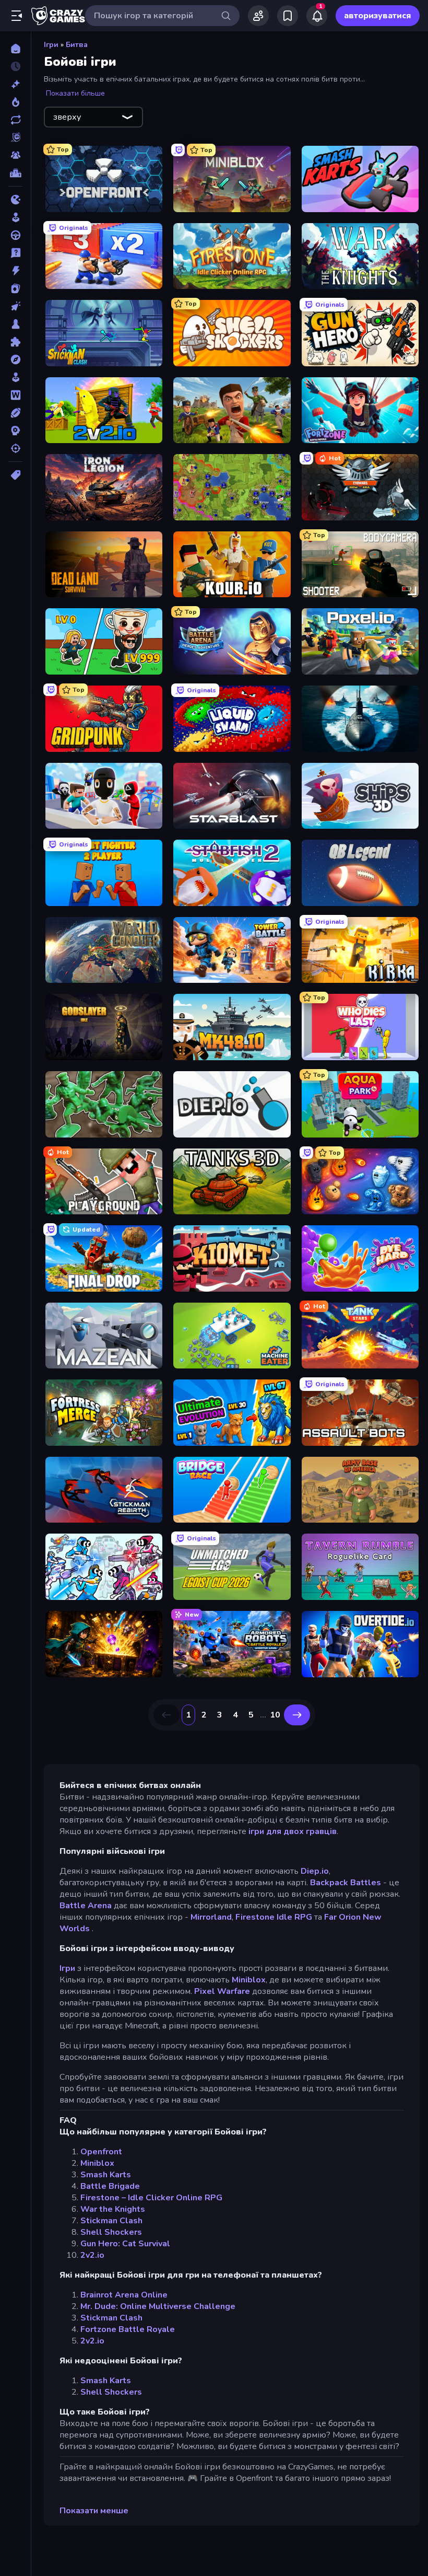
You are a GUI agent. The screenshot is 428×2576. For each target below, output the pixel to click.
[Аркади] (15, 217)
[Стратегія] (15, 431)
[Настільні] (15, 324)
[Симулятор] (15, 377)
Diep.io (315, 1871)
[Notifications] (317, 16)
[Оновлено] (15, 120)
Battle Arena (86, 1906)
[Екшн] (15, 271)
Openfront (101, 2152)
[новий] (15, 84)
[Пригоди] (15, 359)
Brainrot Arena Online (124, 2295)
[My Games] (288, 16)
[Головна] (15, 49)
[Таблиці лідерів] (15, 173)
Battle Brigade (110, 2186)
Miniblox (249, 1980)
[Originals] (15, 137)
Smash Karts (106, 2175)
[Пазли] (15, 342)
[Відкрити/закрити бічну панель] (17, 16)
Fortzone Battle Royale (128, 2329)
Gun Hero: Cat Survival (125, 2244)
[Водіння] (15, 235)
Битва (77, 45)
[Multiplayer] (15, 155)
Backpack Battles (346, 1883)
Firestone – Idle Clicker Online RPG (151, 2198)
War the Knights (113, 2209)
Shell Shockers (111, 2232)
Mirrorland (211, 1917)
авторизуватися (378, 16)
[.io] (15, 200)
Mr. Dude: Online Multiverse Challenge (158, 2306)
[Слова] (15, 395)
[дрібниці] (15, 253)
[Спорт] (15, 413)
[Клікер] (15, 306)
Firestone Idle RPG (274, 1917)
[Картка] (15, 288)
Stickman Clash (111, 2221)
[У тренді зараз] (15, 102)
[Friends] (258, 16)
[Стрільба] (15, 448)
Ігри (51, 45)
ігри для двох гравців (293, 1831)
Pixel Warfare (222, 1991)
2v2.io (92, 2255)
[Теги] (15, 475)
